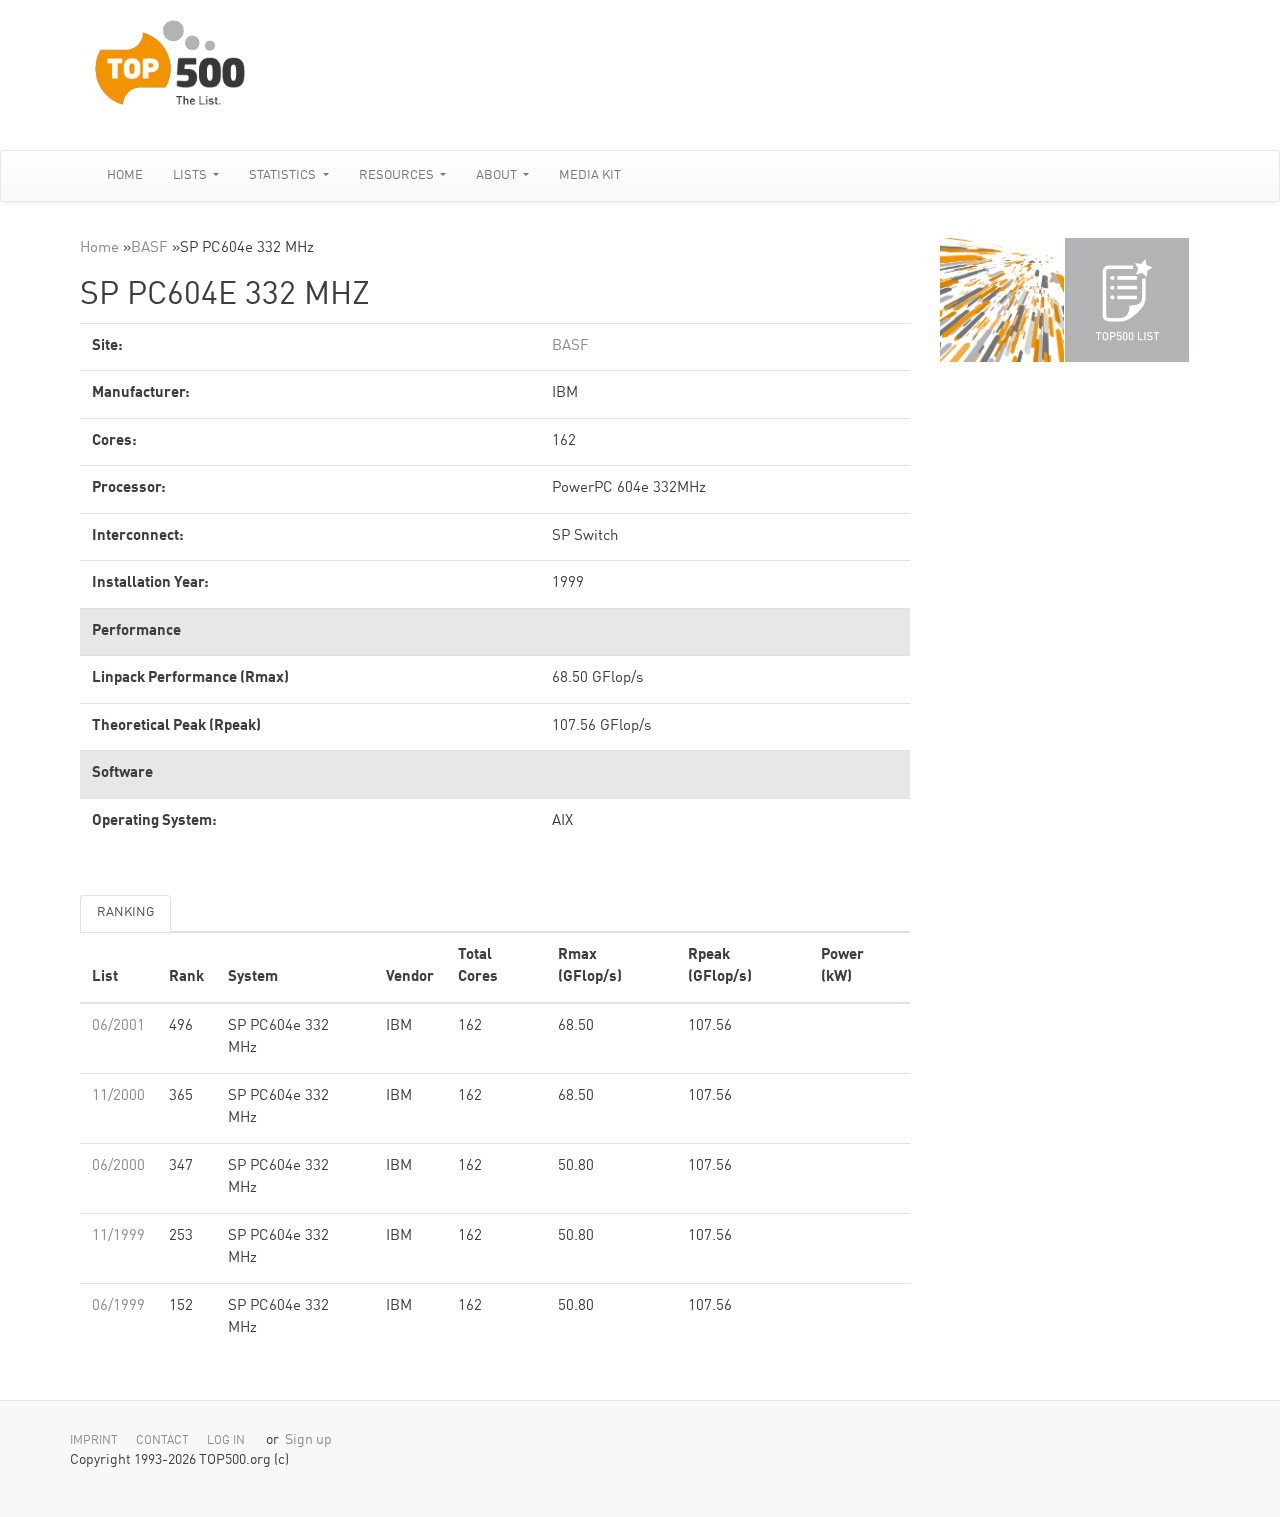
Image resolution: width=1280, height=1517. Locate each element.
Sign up (308, 1440)
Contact (162, 1441)
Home (125, 175)
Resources (398, 175)
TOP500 (1002, 300)
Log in (226, 1441)
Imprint (94, 1441)
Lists (191, 175)
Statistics (284, 175)
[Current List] (1127, 300)
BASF (149, 248)
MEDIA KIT (590, 175)
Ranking (125, 912)
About (498, 175)
